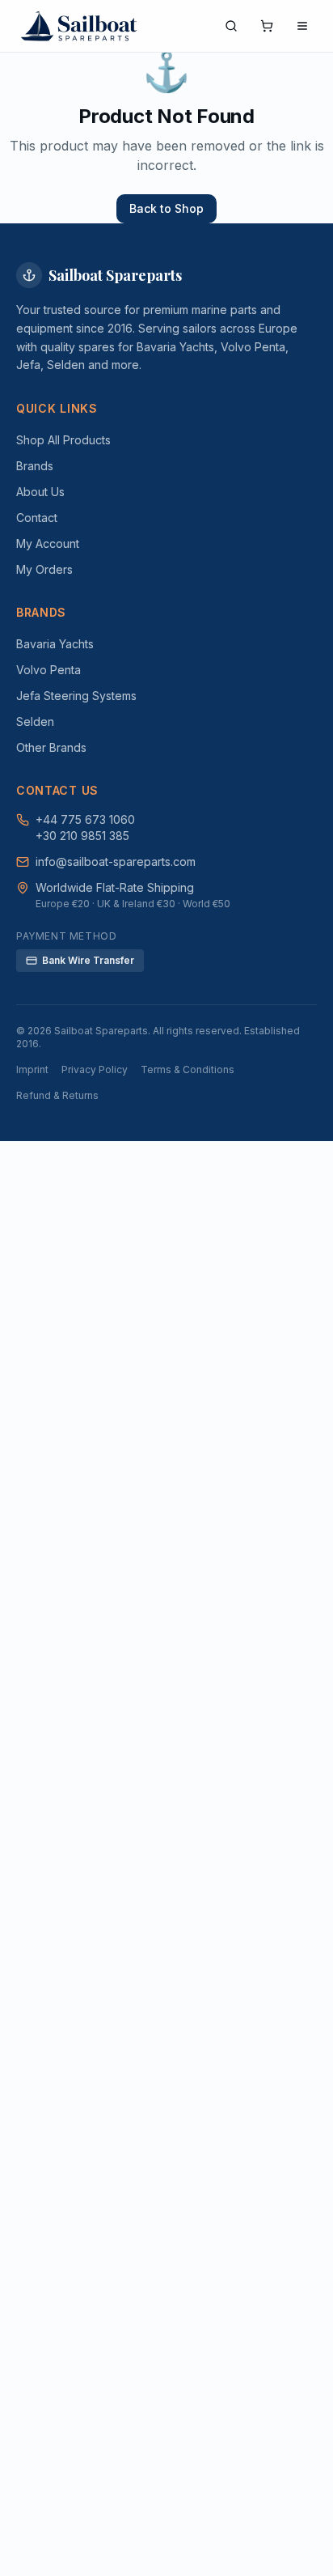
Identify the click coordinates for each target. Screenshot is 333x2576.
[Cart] (267, 26)
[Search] (231, 26)
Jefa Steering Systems (76, 696)
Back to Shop (166, 208)
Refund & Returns (57, 1095)
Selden (35, 721)
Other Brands (51, 747)
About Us (40, 492)
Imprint (32, 1069)
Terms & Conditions (188, 1069)
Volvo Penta (48, 670)
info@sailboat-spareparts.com (116, 861)
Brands (35, 466)
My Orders (44, 569)
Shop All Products (63, 440)
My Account (48, 543)
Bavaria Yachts (55, 644)
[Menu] (302, 26)
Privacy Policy (95, 1069)
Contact (37, 518)
